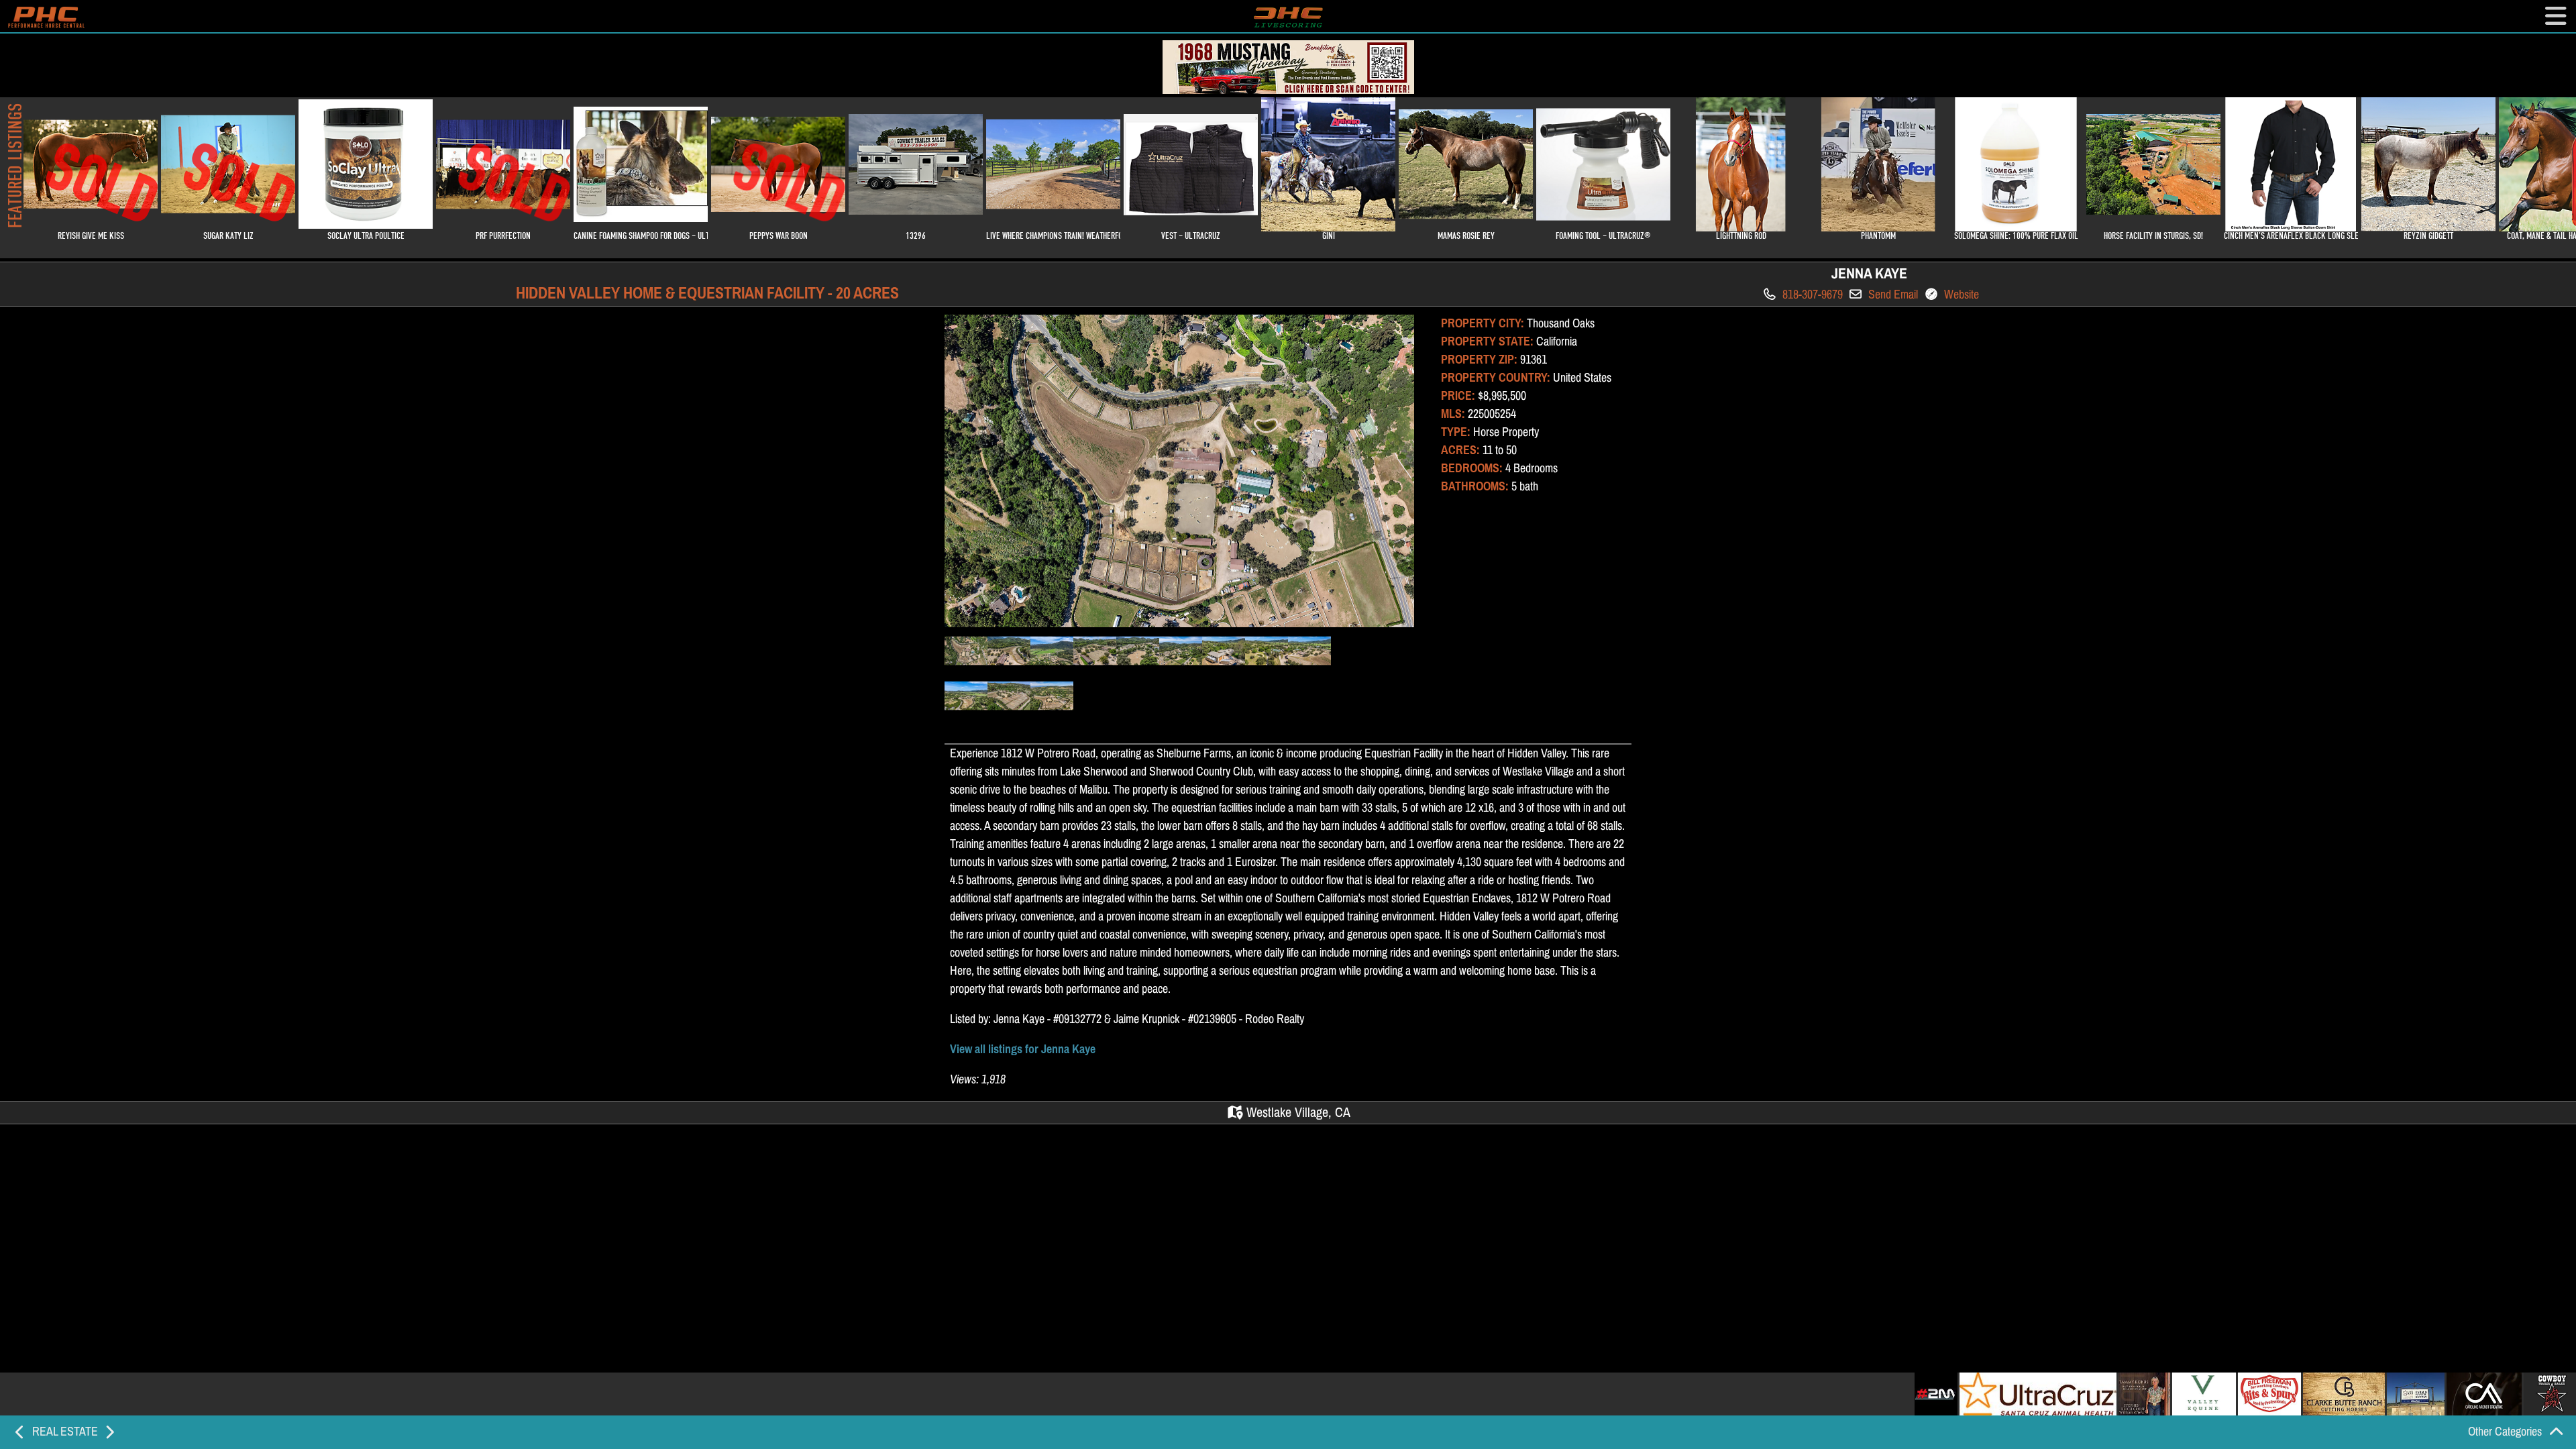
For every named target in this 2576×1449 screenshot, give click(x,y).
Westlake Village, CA (1297, 1113)
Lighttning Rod (1741, 235)
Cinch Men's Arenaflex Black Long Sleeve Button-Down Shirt (2291, 235)
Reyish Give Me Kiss (97, 184)
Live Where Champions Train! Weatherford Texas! (1053, 235)
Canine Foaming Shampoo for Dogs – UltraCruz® (641, 235)
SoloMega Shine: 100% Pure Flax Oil (2016, 235)
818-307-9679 (1811, 294)
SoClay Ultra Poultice (366, 235)
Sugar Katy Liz (234, 184)
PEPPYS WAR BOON (785, 184)
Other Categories (2506, 1432)
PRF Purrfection (509, 184)
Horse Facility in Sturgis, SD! (2153, 235)
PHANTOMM (1878, 235)
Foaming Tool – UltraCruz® (1603, 235)
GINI (1329, 235)
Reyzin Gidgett (2428, 235)
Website (1960, 294)
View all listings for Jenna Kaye (1024, 1049)
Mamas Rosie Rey (1466, 235)
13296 (916, 235)
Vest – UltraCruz (1191, 235)
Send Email (1892, 294)
